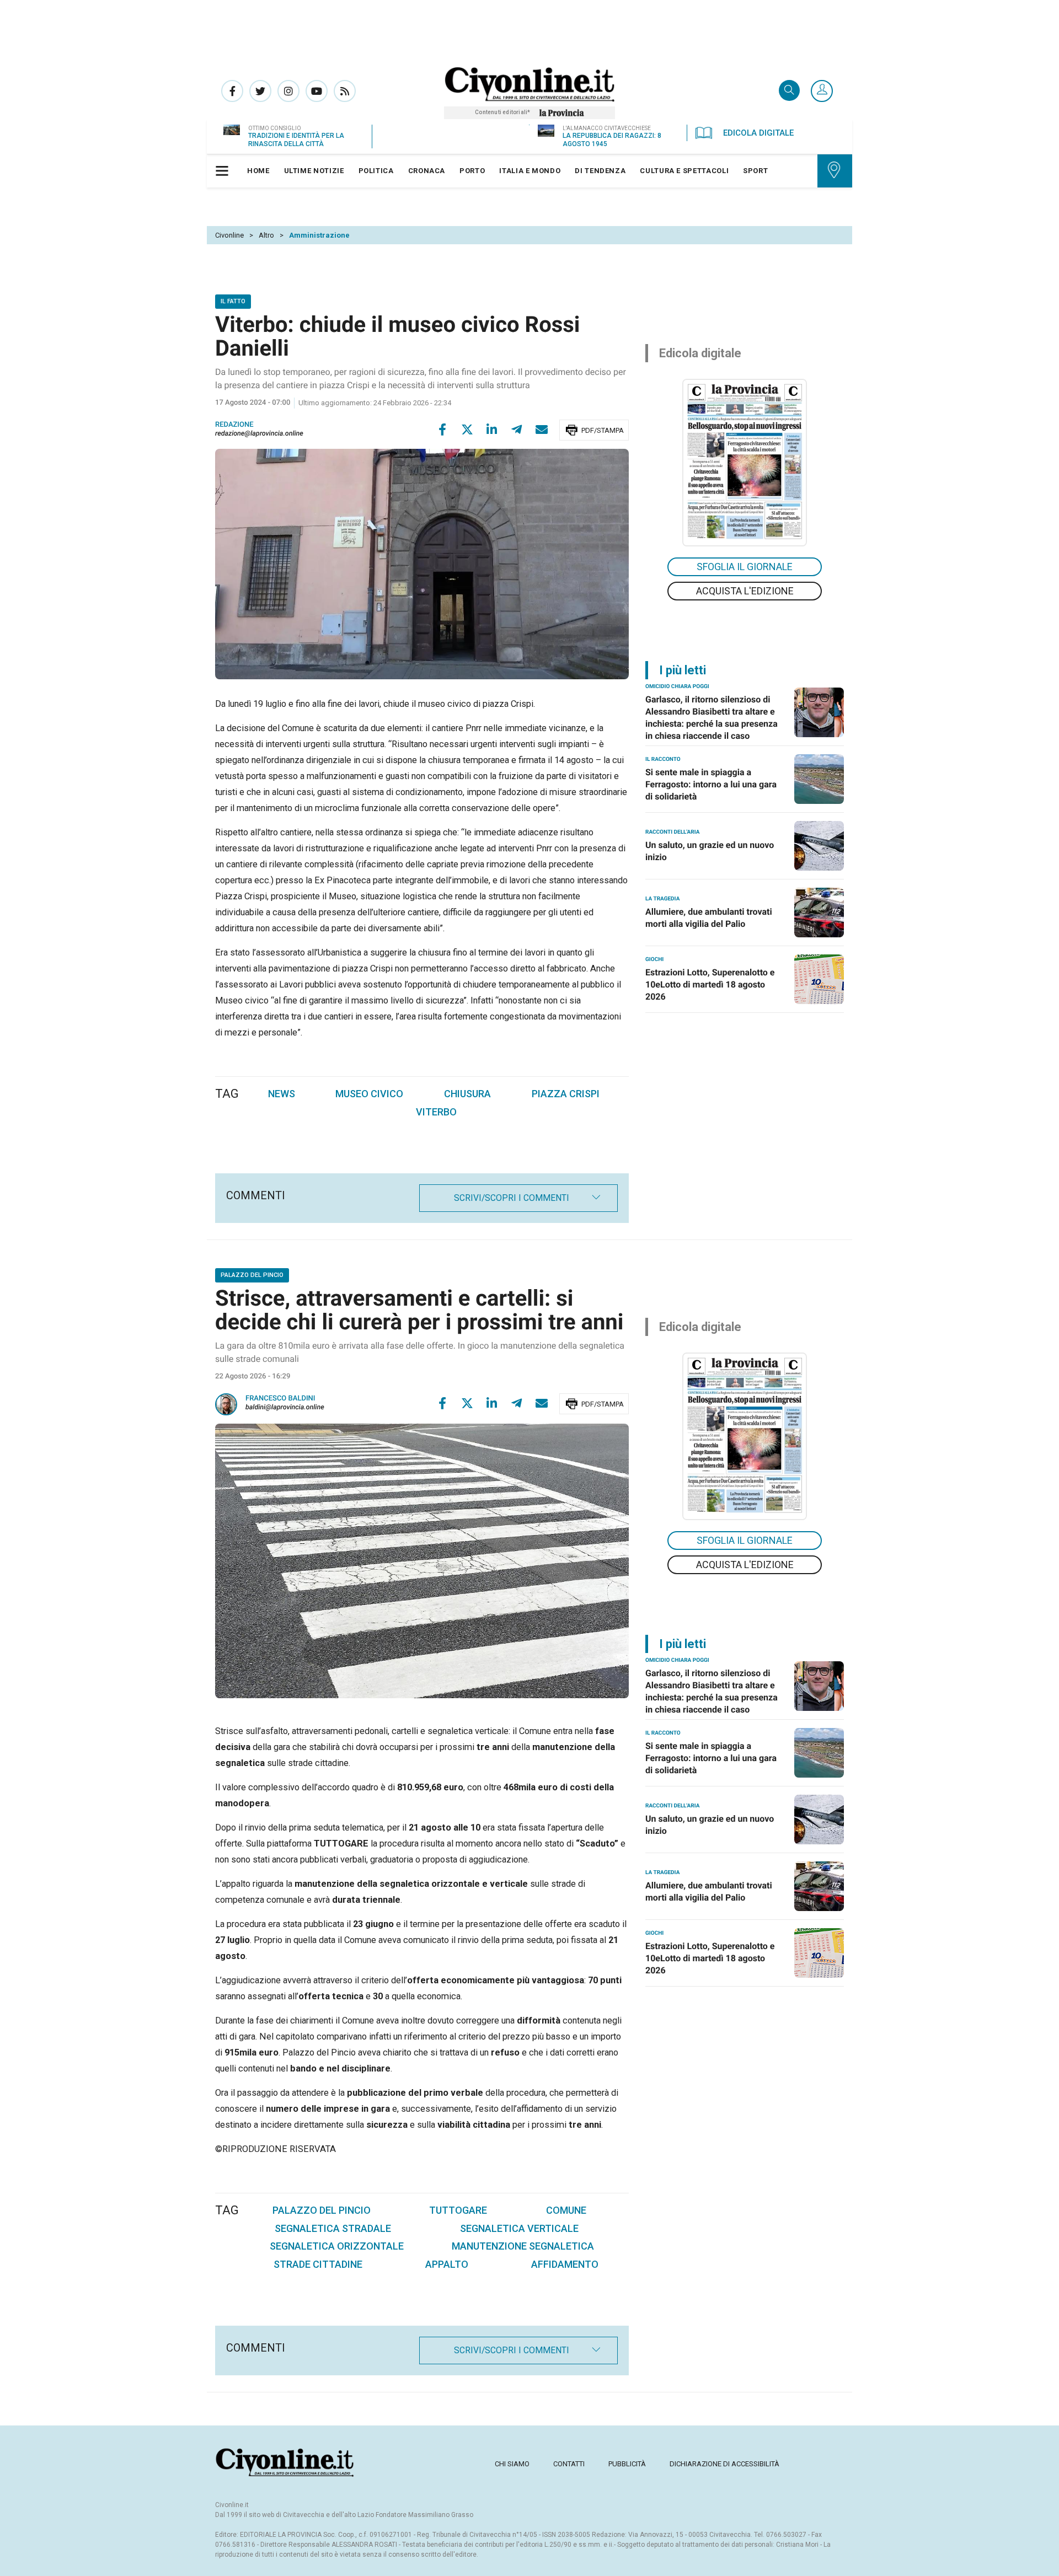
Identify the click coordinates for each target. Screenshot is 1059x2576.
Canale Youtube (317, 91)
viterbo (436, 1112)
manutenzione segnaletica (523, 2246)
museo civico (369, 1094)
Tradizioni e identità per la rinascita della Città (296, 140)
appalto (447, 2264)
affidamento (565, 2264)
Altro (266, 235)
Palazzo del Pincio (322, 2210)
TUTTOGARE (458, 2210)
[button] (822, 92)
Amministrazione (319, 235)
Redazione (234, 425)
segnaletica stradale (333, 2228)
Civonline (229, 235)
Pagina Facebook (232, 91)
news (282, 1094)
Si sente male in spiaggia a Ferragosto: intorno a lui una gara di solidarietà (711, 784)
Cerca (789, 91)
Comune (566, 2210)
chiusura (467, 1094)
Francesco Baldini (280, 1399)
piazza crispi (566, 1094)
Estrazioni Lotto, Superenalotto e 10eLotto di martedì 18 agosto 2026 (710, 984)
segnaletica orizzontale (337, 2246)
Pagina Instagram (288, 91)
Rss (345, 91)
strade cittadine (318, 2264)
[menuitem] (258, 171)
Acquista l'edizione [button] (745, 591)
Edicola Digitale (758, 133)
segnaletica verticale (519, 2228)
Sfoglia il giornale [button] (745, 567)
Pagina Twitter (260, 91)
